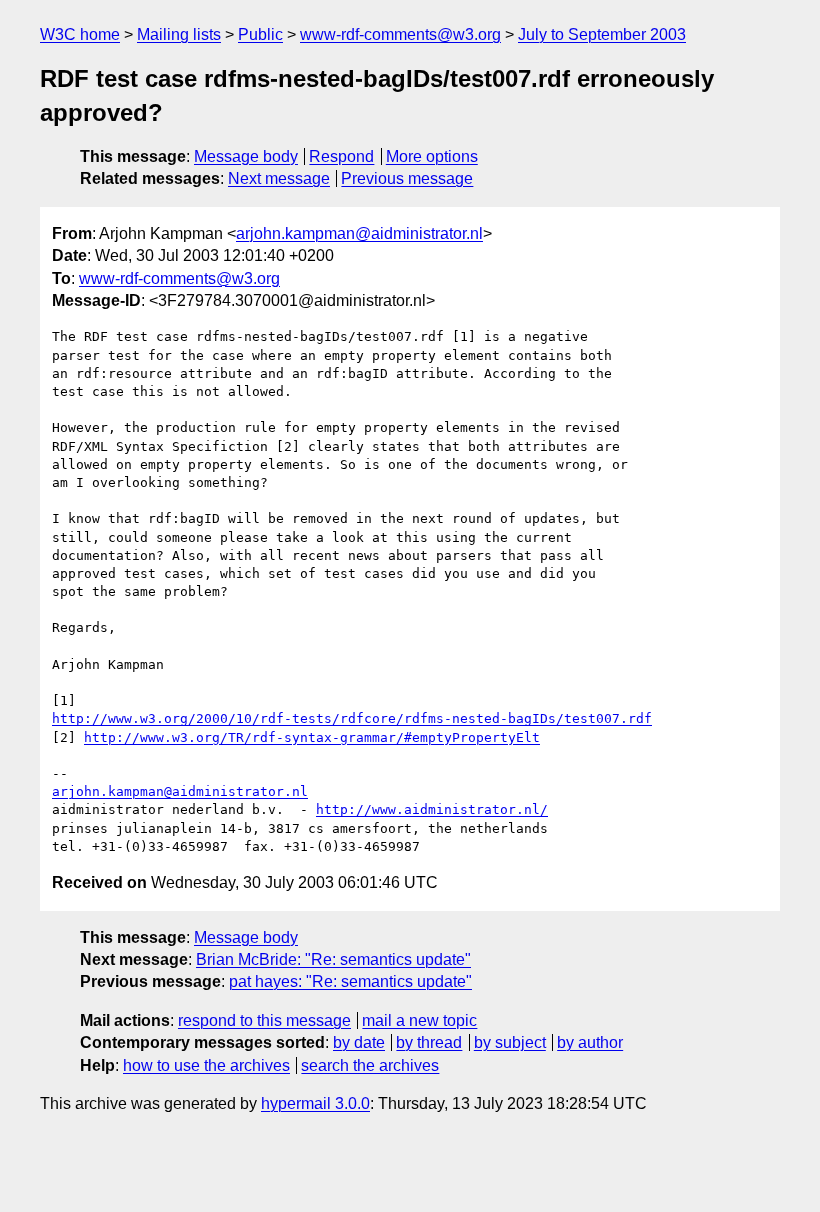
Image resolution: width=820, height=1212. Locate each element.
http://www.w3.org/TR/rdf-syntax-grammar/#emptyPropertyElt (312, 737)
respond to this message (264, 1020)
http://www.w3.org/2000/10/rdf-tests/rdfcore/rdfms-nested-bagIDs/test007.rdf (352, 718)
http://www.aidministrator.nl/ (432, 809)
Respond (341, 156)
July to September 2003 (602, 34)
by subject (510, 1042)
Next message (279, 178)
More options (432, 156)
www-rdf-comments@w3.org (400, 34)
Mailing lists (179, 34)
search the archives (370, 1065)
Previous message (407, 178)
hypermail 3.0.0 (315, 1103)
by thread (429, 1042)
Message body (246, 156)
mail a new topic (419, 1020)
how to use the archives (206, 1065)
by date (359, 1042)
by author (590, 1042)
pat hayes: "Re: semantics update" (350, 981)
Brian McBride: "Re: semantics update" (333, 959)
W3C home (80, 34)
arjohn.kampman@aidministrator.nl (359, 233)
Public (260, 34)
